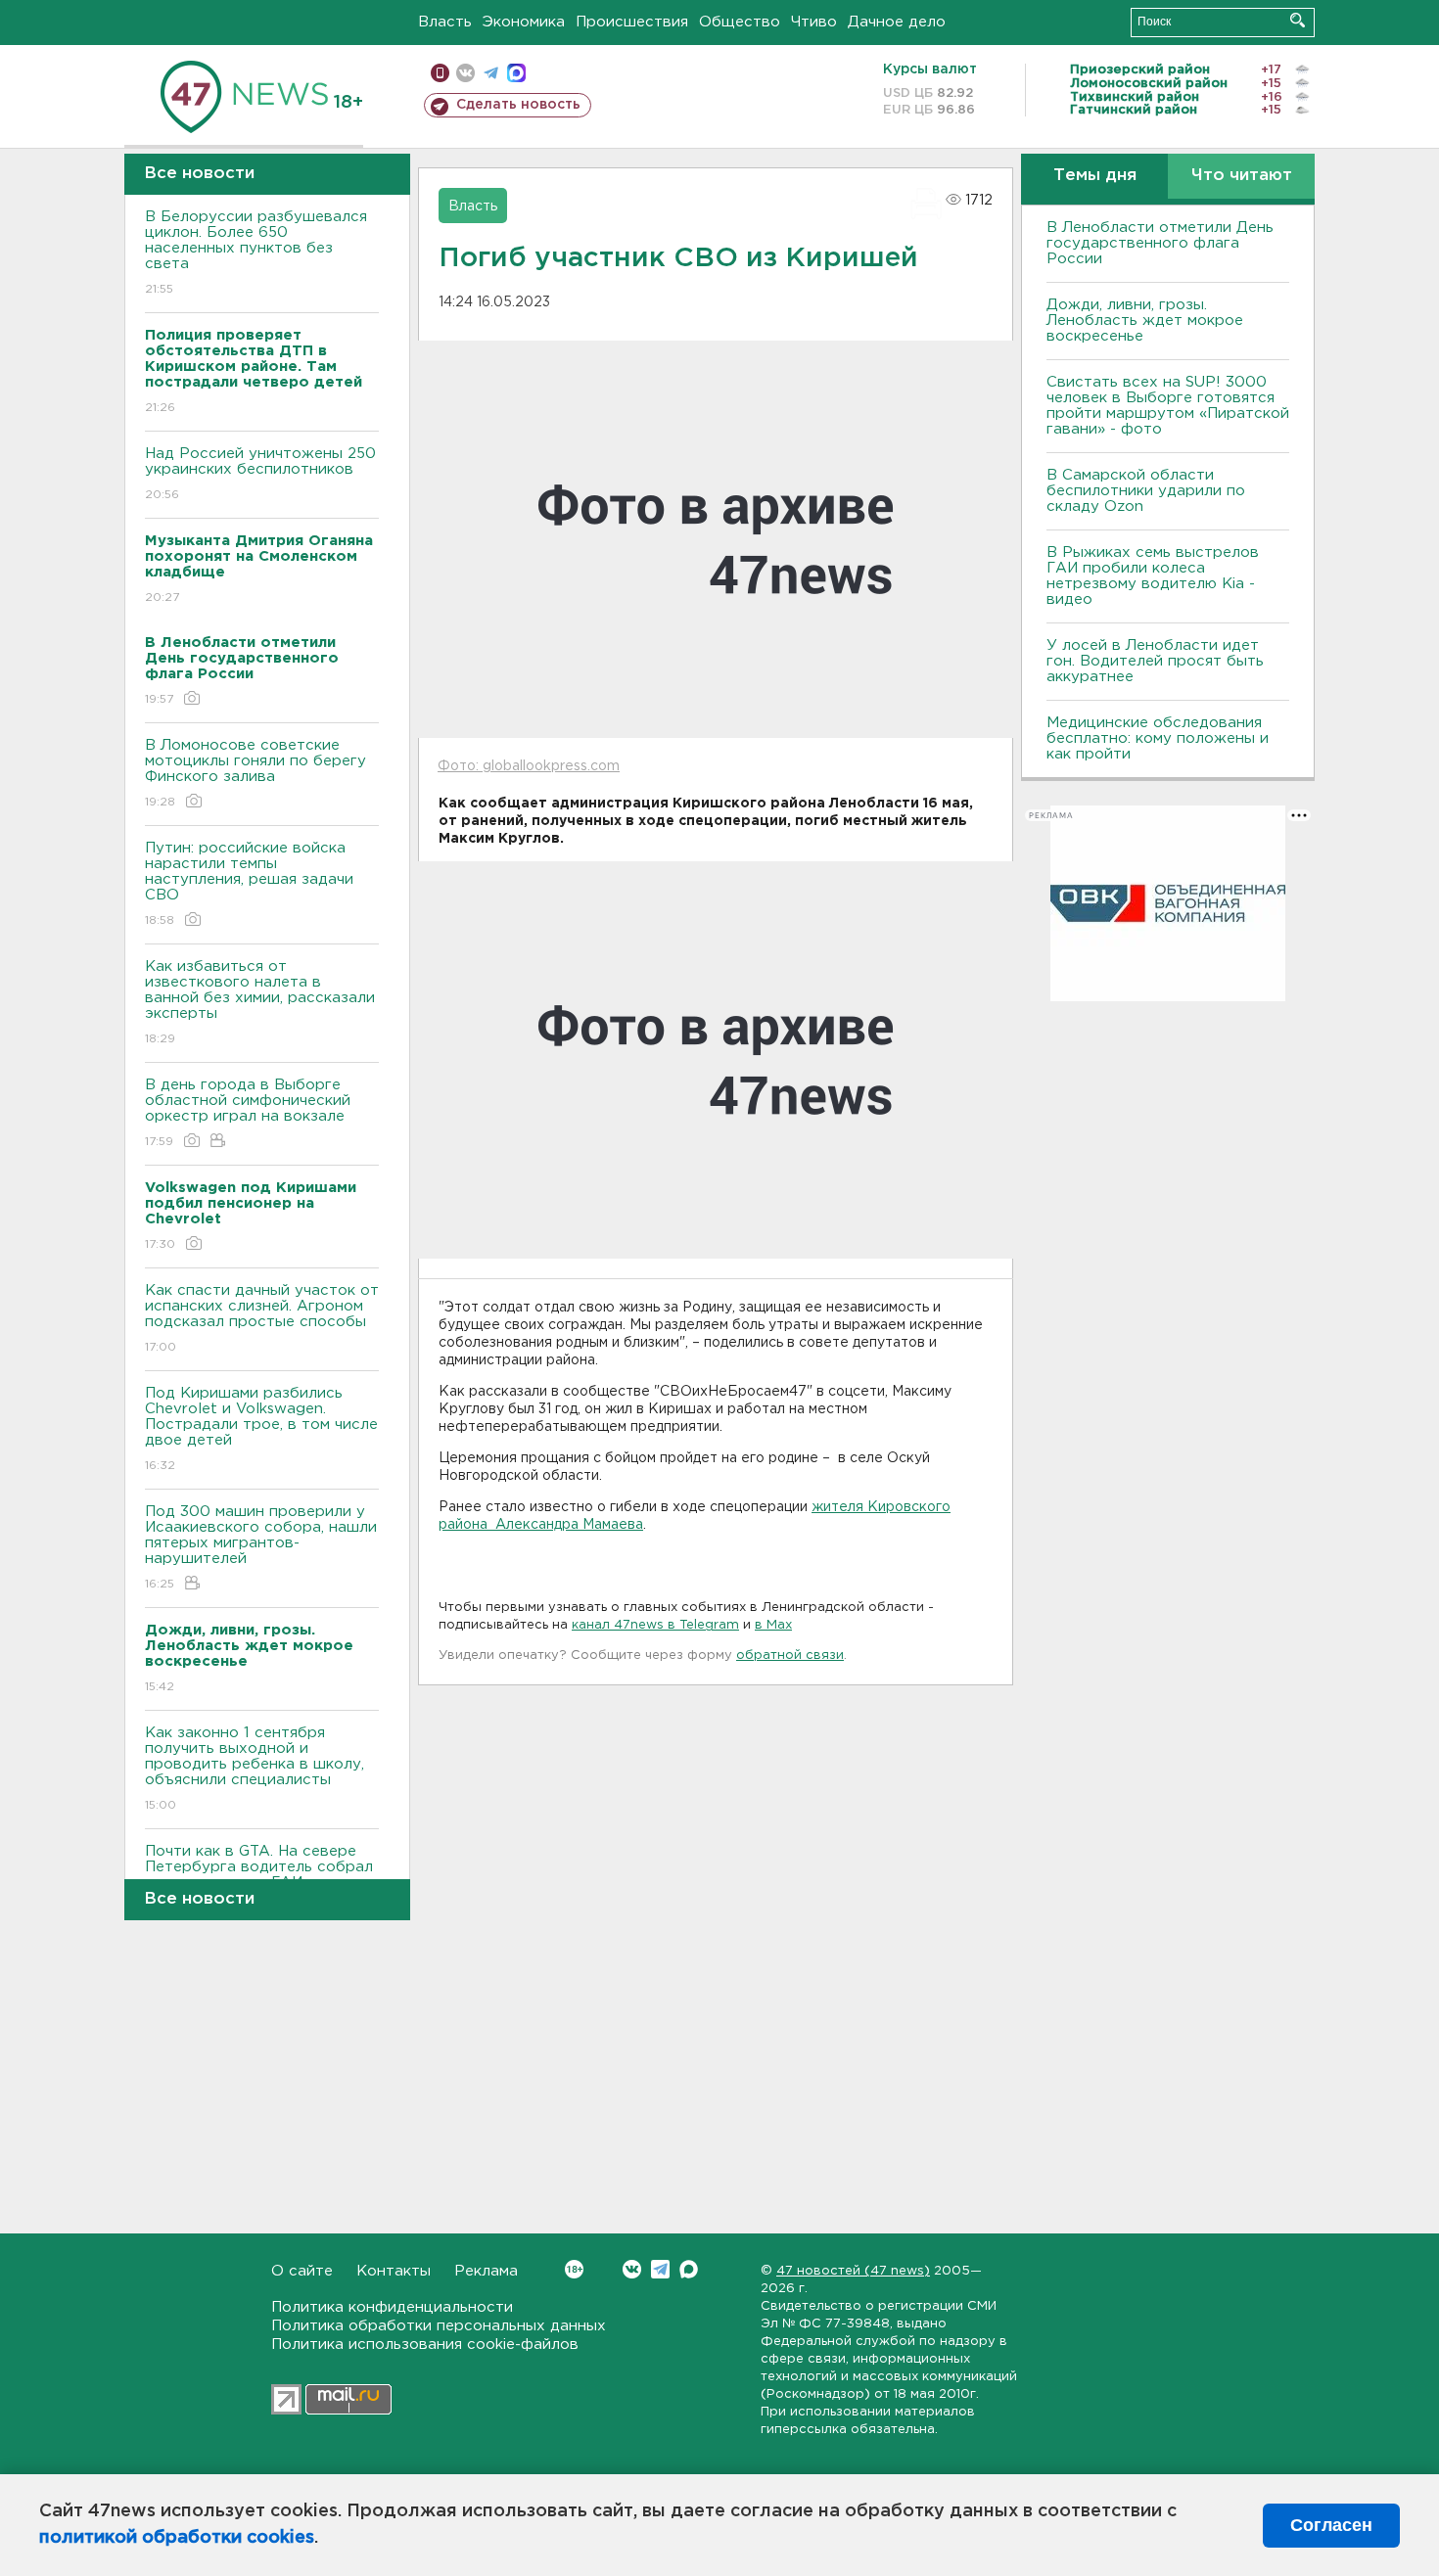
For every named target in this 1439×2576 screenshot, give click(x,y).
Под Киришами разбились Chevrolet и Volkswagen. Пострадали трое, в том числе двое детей (261, 1429)
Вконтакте (632, 2269)
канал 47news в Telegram (655, 1625)
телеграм (491, 73)
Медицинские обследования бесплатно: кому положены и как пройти (1158, 738)
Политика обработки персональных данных (439, 2326)
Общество (740, 22)
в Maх (773, 1625)
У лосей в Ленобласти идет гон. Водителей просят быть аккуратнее (1155, 661)
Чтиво (814, 22)
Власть (445, 22)
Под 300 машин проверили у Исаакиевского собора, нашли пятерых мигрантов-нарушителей (261, 1547)
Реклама (486, 2271)
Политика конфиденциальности (392, 2307)
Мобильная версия (440, 73)
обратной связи (790, 1656)
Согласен (1331, 2525)
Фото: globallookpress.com (529, 766)
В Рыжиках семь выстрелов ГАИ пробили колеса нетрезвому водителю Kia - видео (1153, 576)
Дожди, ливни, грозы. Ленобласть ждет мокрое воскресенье (1145, 321)
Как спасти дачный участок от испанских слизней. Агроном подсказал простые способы (262, 1318)
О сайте (302, 2271)
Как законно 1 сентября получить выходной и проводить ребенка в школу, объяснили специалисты (255, 1769)
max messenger (516, 73)
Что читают (1242, 176)
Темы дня (1095, 176)
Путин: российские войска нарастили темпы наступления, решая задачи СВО (249, 884)
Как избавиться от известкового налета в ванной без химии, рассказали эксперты (260, 1002)
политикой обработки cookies (177, 2538)
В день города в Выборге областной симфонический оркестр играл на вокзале (248, 1113)
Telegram (660, 2269)
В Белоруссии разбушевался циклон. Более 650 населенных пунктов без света (256, 253)
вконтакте (465, 73)
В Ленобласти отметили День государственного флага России (1160, 243)
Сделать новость (518, 105)
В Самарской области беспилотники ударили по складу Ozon (1146, 491)
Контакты (394, 2271)
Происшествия (632, 22)
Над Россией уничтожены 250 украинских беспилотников (260, 474)
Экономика (524, 22)
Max (689, 2269)
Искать (1298, 20)
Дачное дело (897, 22)
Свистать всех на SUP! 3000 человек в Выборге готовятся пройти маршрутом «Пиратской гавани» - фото (1168, 406)
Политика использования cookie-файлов (425, 2345)
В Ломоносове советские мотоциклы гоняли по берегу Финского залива (255, 773)
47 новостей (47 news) (853, 2271)
